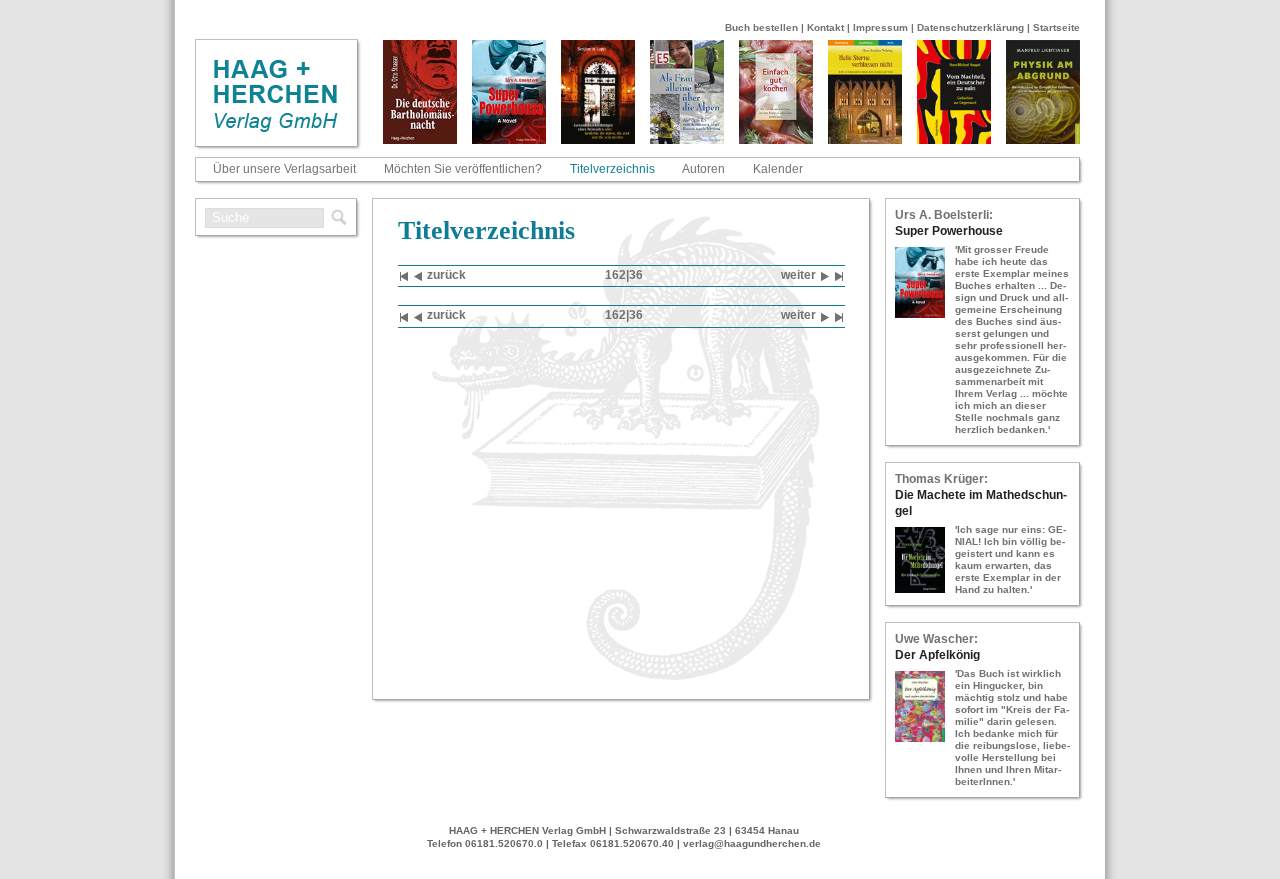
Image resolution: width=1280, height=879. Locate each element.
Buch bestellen (761, 27)
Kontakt (825, 27)
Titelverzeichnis (612, 169)
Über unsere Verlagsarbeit (284, 169)
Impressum (880, 27)
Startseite (1056, 27)
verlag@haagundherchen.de (752, 843)
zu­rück (446, 275)
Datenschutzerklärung (970, 27)
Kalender (778, 169)
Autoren (703, 169)
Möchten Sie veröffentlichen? (463, 169)
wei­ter (798, 275)
